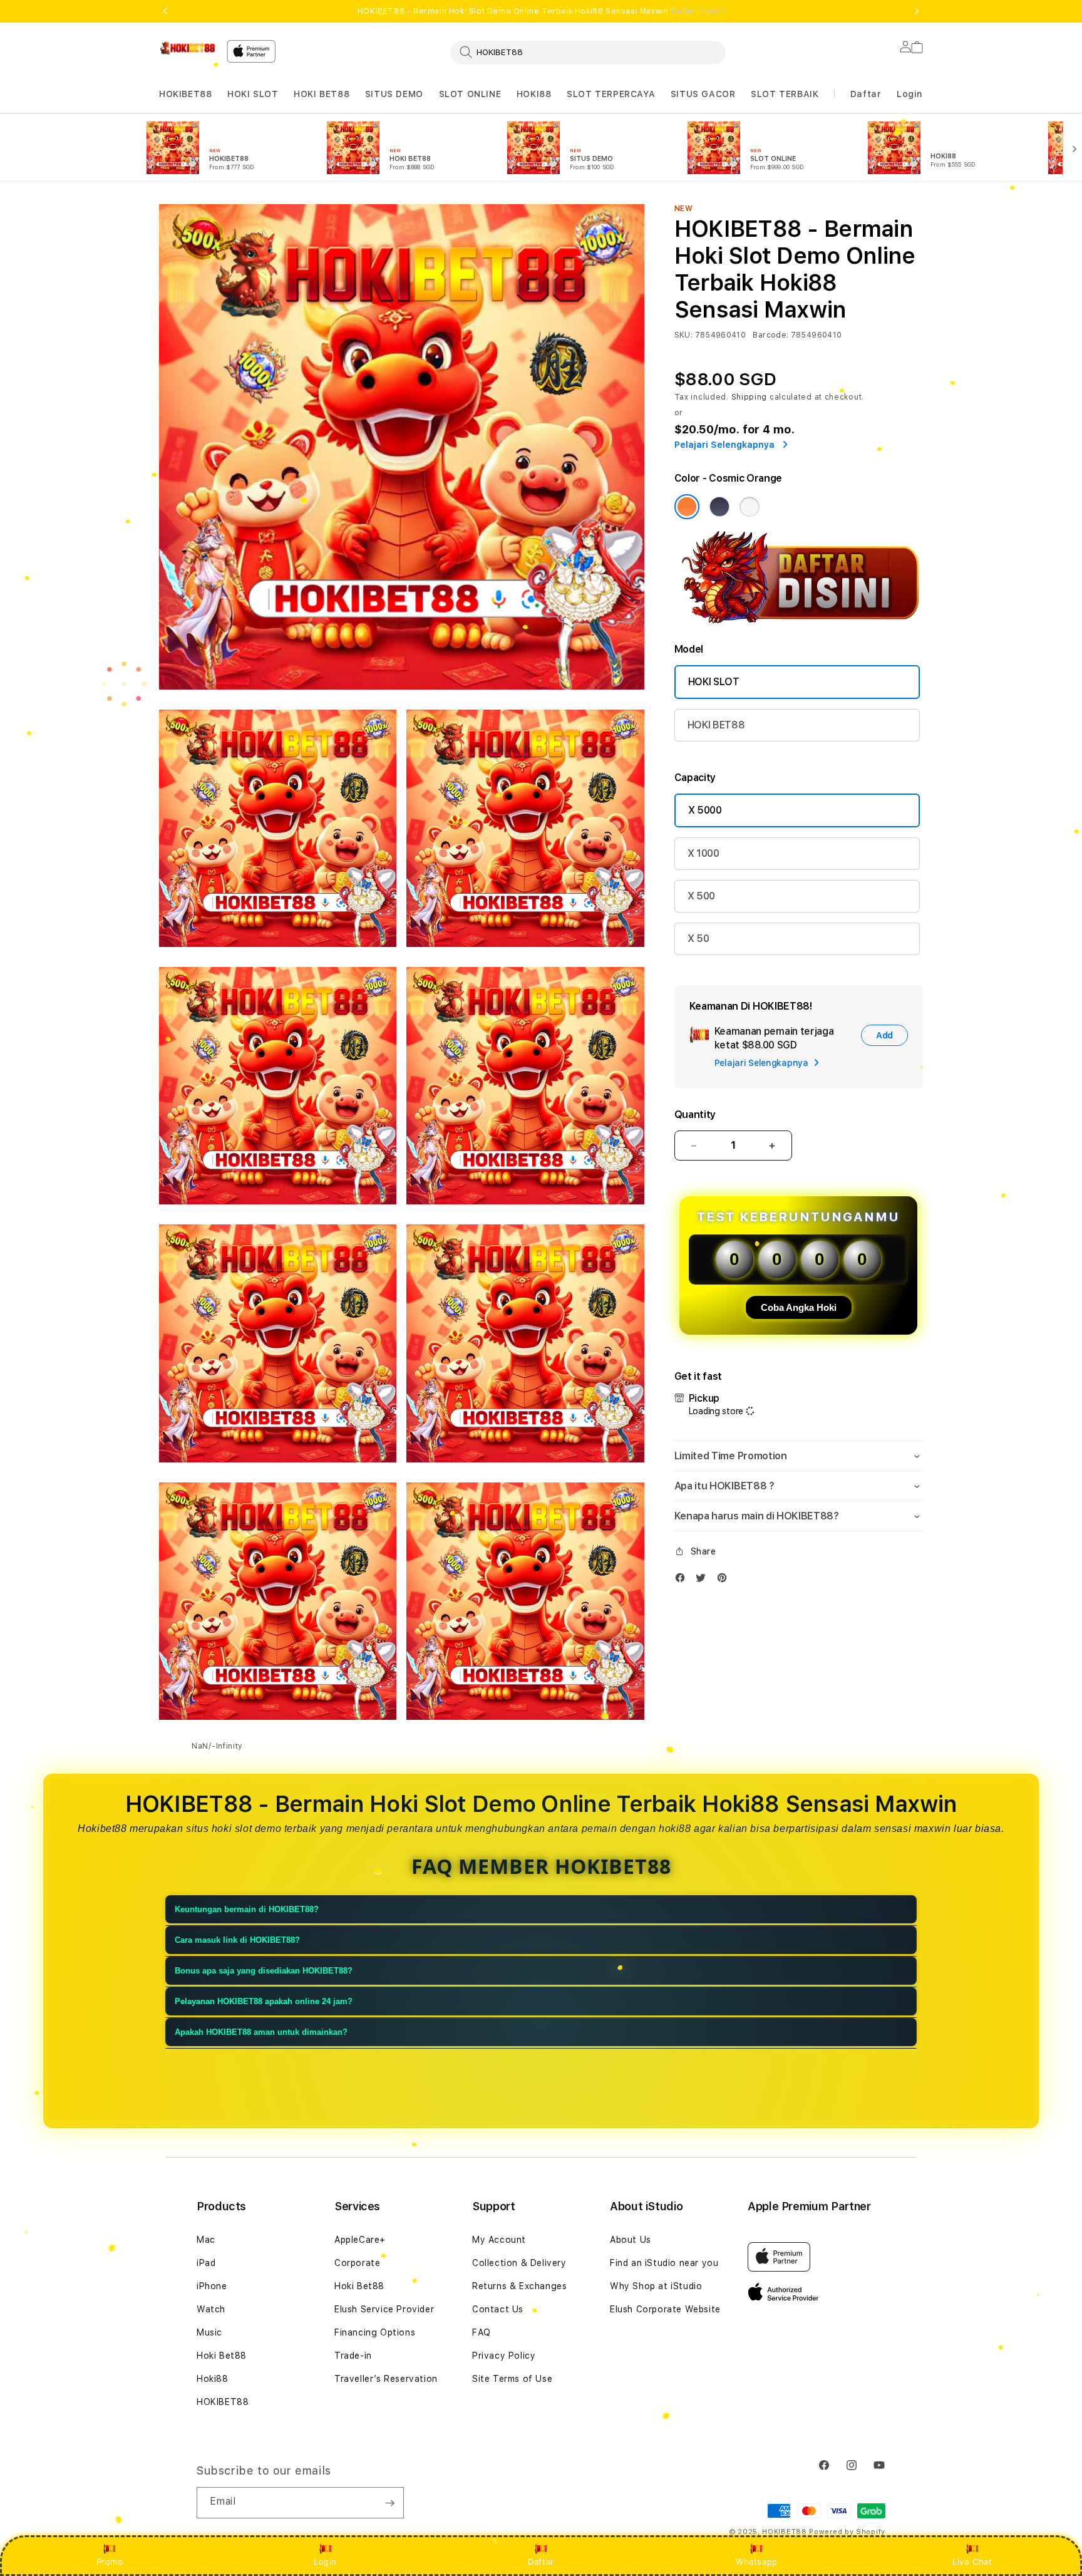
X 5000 (705, 810)
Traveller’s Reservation (386, 2379)
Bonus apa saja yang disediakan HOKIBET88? (264, 1971)
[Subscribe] (389, 2503)
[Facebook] (683, 1580)
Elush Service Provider (384, 2309)
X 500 (701, 896)
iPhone (212, 2286)
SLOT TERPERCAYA (611, 94)
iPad (206, 2263)
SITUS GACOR (703, 94)
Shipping (750, 397)
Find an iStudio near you (664, 2263)
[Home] (188, 48)
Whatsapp (757, 2562)
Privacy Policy (504, 2356)
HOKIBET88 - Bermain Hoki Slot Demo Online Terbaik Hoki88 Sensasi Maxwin (541, 11)
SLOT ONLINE (470, 94)
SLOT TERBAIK (785, 94)
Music (209, 2332)
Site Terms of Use (512, 2379)
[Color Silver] (750, 507)
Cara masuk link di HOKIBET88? (237, 1940)
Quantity (695, 1115)
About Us (631, 2240)
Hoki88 (213, 2379)
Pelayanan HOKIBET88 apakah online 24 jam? (264, 2001)
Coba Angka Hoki (799, 1307)
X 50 (698, 939)
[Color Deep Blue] (719, 507)
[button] (185, 94)
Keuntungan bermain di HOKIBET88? (247, 1909)
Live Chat (972, 2562)
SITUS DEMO (394, 94)
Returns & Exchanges (519, 2286)
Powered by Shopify (847, 2532)
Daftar (541, 2562)
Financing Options (375, 2332)
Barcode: (770, 335)
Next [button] (917, 11)
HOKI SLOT (253, 94)
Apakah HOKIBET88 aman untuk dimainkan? (261, 2032)
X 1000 (703, 853)
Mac (206, 2240)
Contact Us (498, 2309)
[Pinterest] (725, 1580)
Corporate (357, 2263)
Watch (211, 2309)
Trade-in (353, 2356)
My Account (499, 2240)
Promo (110, 2562)
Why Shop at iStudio (656, 2286)
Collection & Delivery (519, 2263)
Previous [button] (165, 11)
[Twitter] (704, 1580)
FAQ (482, 2332)
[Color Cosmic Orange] (687, 507)
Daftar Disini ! (698, 11)
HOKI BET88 (322, 94)
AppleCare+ (360, 2240)
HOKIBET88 (185, 94)
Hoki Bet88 (222, 2356)
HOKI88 (534, 94)
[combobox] (588, 52)
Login (325, 2562)
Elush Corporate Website (665, 2309)
